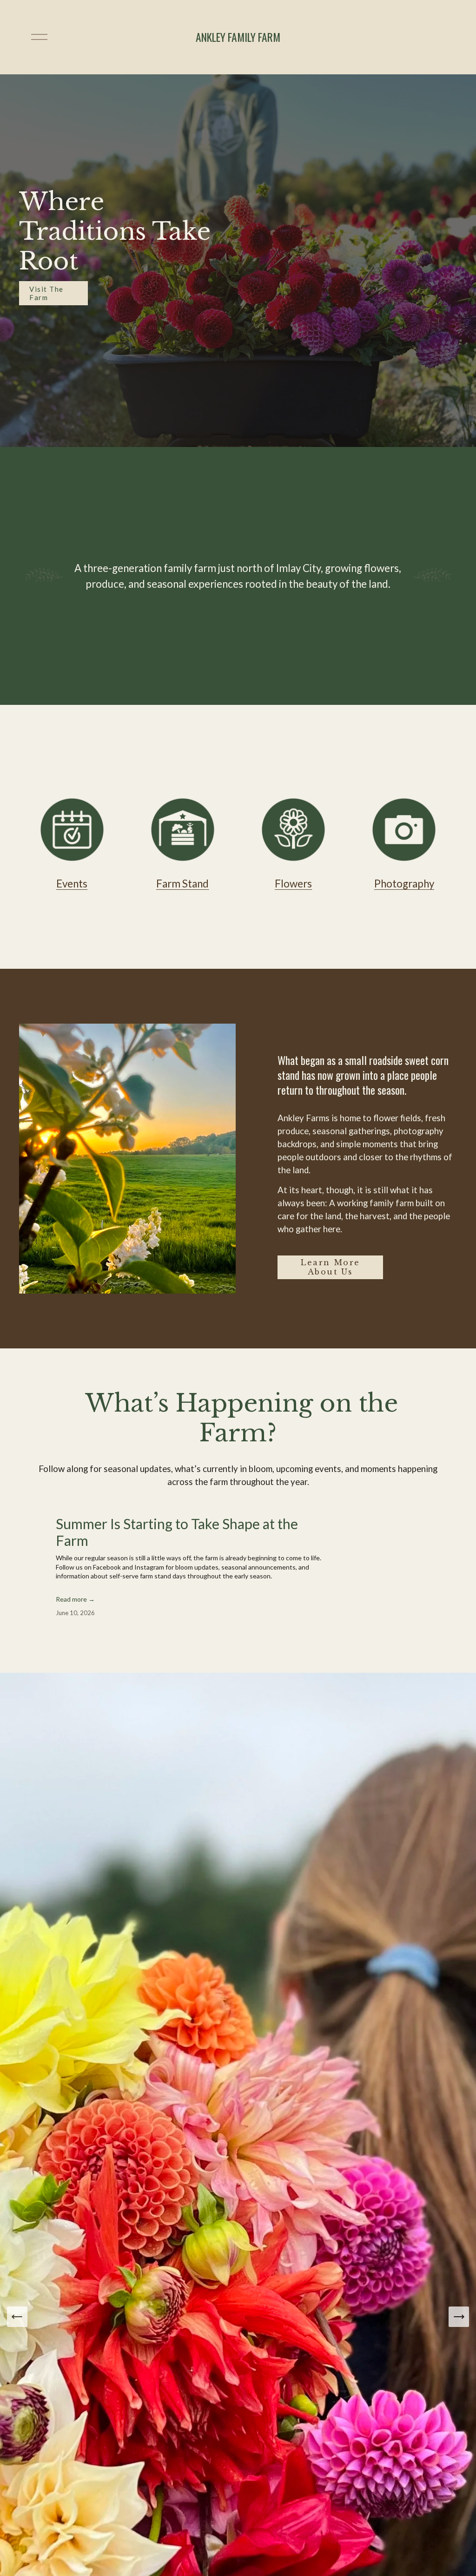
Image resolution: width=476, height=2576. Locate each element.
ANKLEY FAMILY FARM (238, 37)
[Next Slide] (459, 2317)
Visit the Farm (46, 293)
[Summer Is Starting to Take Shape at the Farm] (126, 1511)
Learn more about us (330, 1267)
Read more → (75, 1599)
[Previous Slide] (17, 2317)
